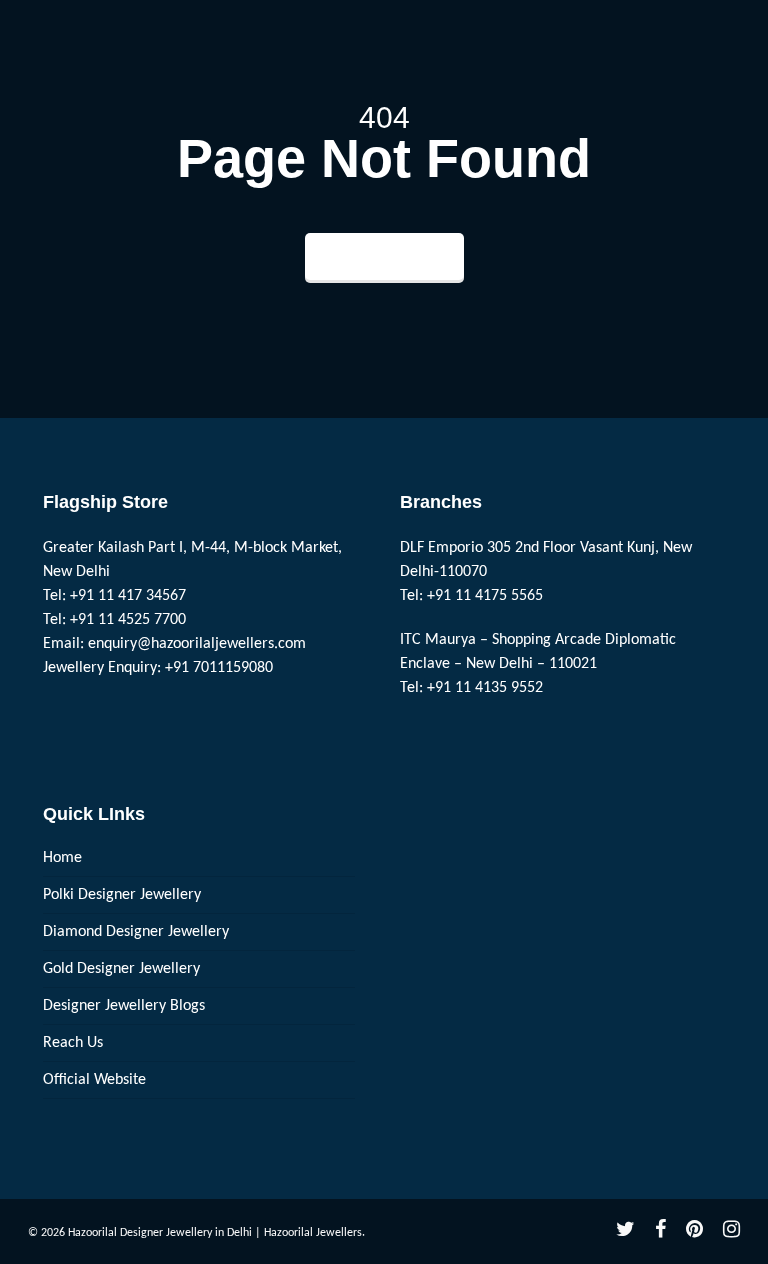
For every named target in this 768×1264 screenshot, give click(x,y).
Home (62, 858)
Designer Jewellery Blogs (124, 1006)
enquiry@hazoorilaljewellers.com (197, 644)
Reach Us (73, 1043)
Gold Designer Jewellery (121, 969)
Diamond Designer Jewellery (136, 932)
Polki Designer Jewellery (122, 895)
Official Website (94, 1080)
